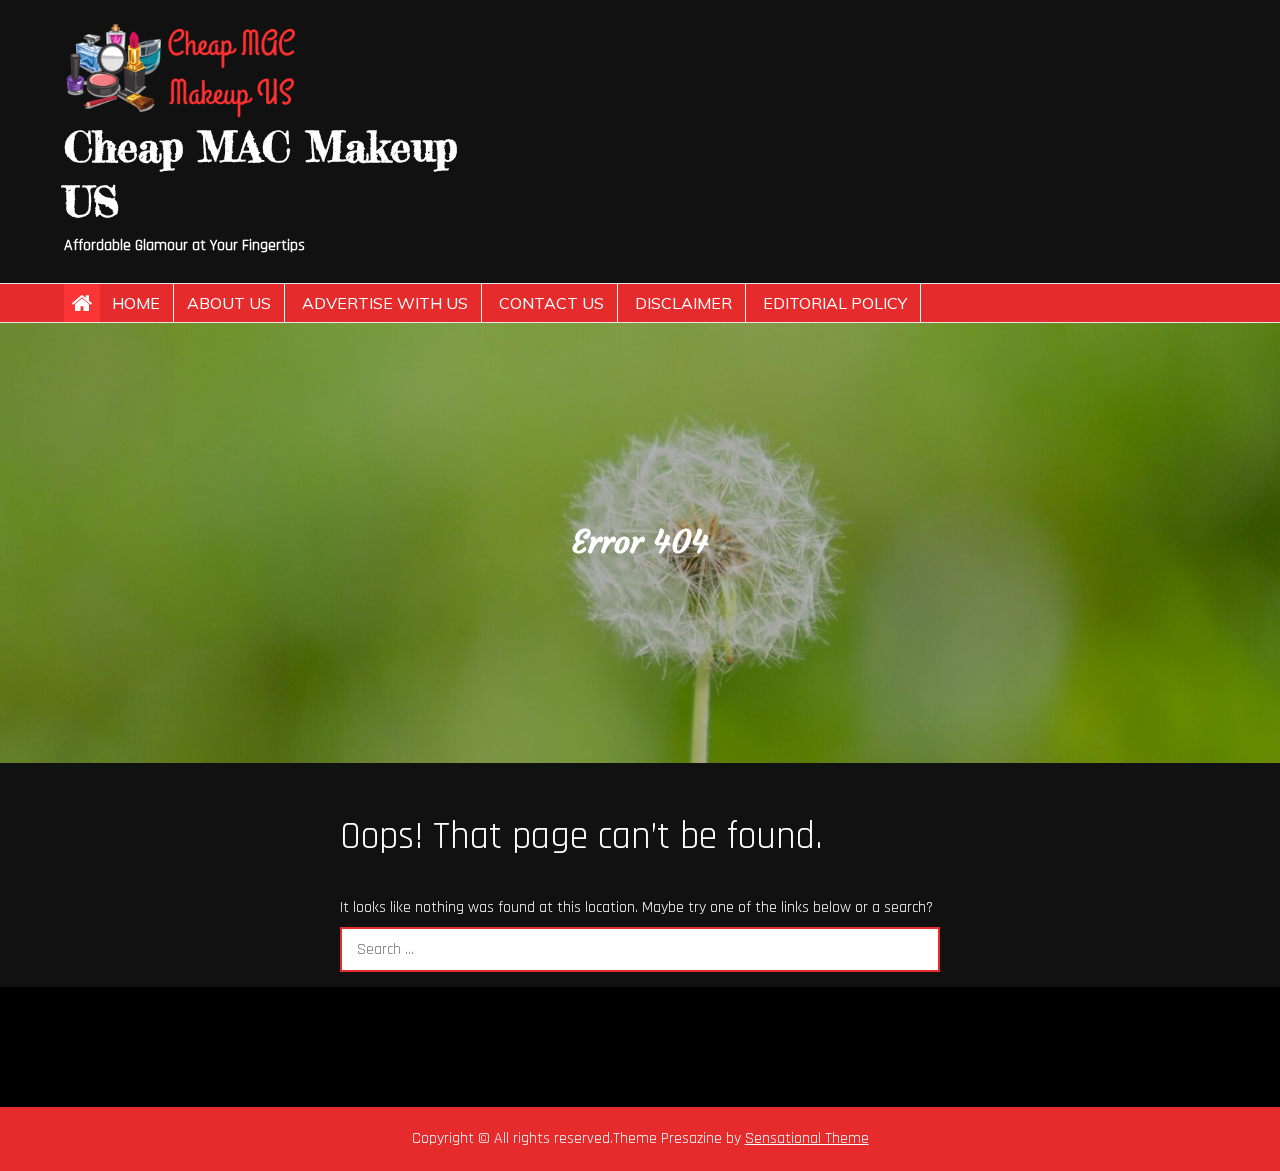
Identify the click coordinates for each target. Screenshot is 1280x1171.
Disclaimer (683, 303)
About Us (229, 303)
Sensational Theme (807, 1138)
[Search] (917, 949)
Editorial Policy (835, 303)
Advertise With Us (385, 303)
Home (136, 303)
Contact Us (551, 303)
